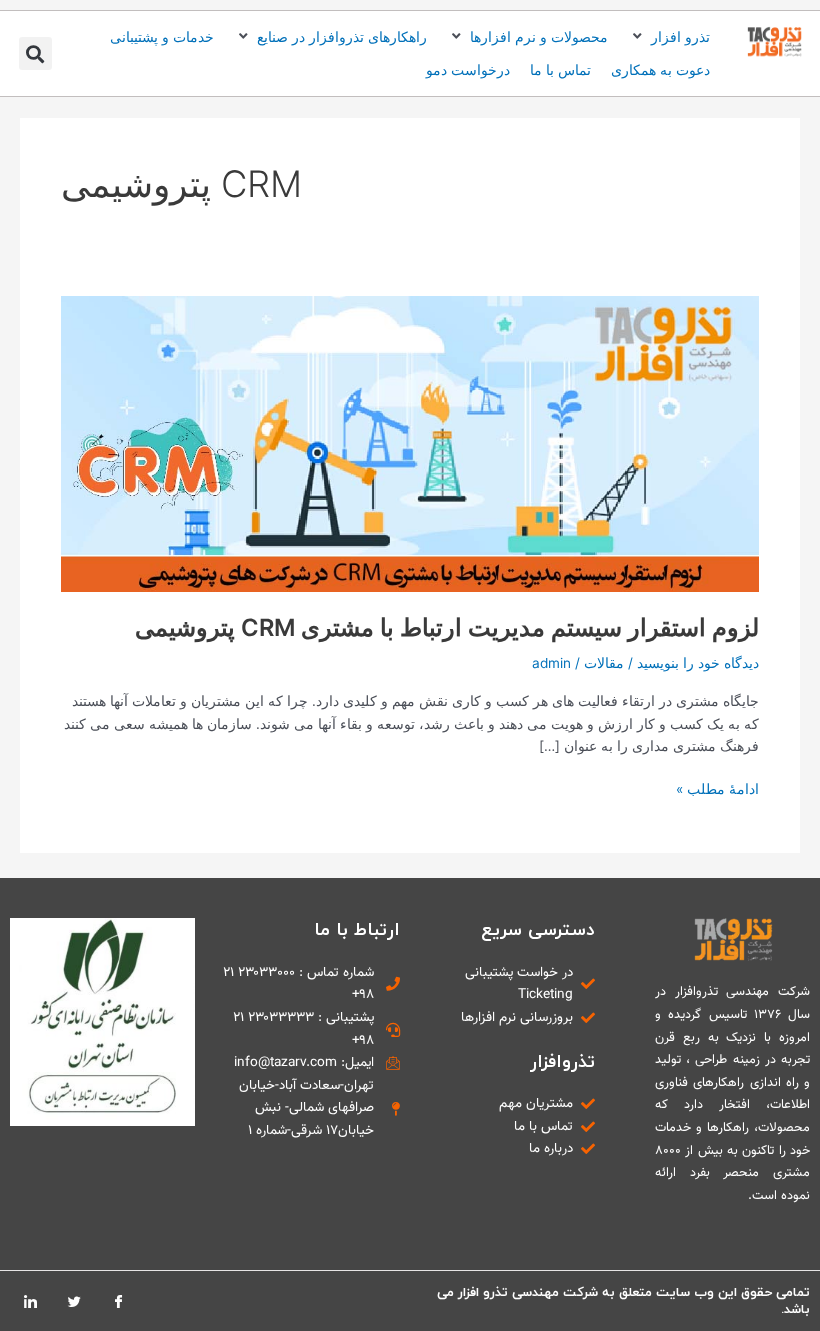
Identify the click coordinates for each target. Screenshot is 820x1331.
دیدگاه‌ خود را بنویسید (698, 663)
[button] (669, 37)
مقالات (604, 663)
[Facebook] (118, 1301)
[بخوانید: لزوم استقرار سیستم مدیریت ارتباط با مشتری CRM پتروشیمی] (410, 443)
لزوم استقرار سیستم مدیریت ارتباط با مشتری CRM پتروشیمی (447, 627)
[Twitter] (74, 1301)
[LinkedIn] (30, 1301)
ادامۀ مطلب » (717, 787)
